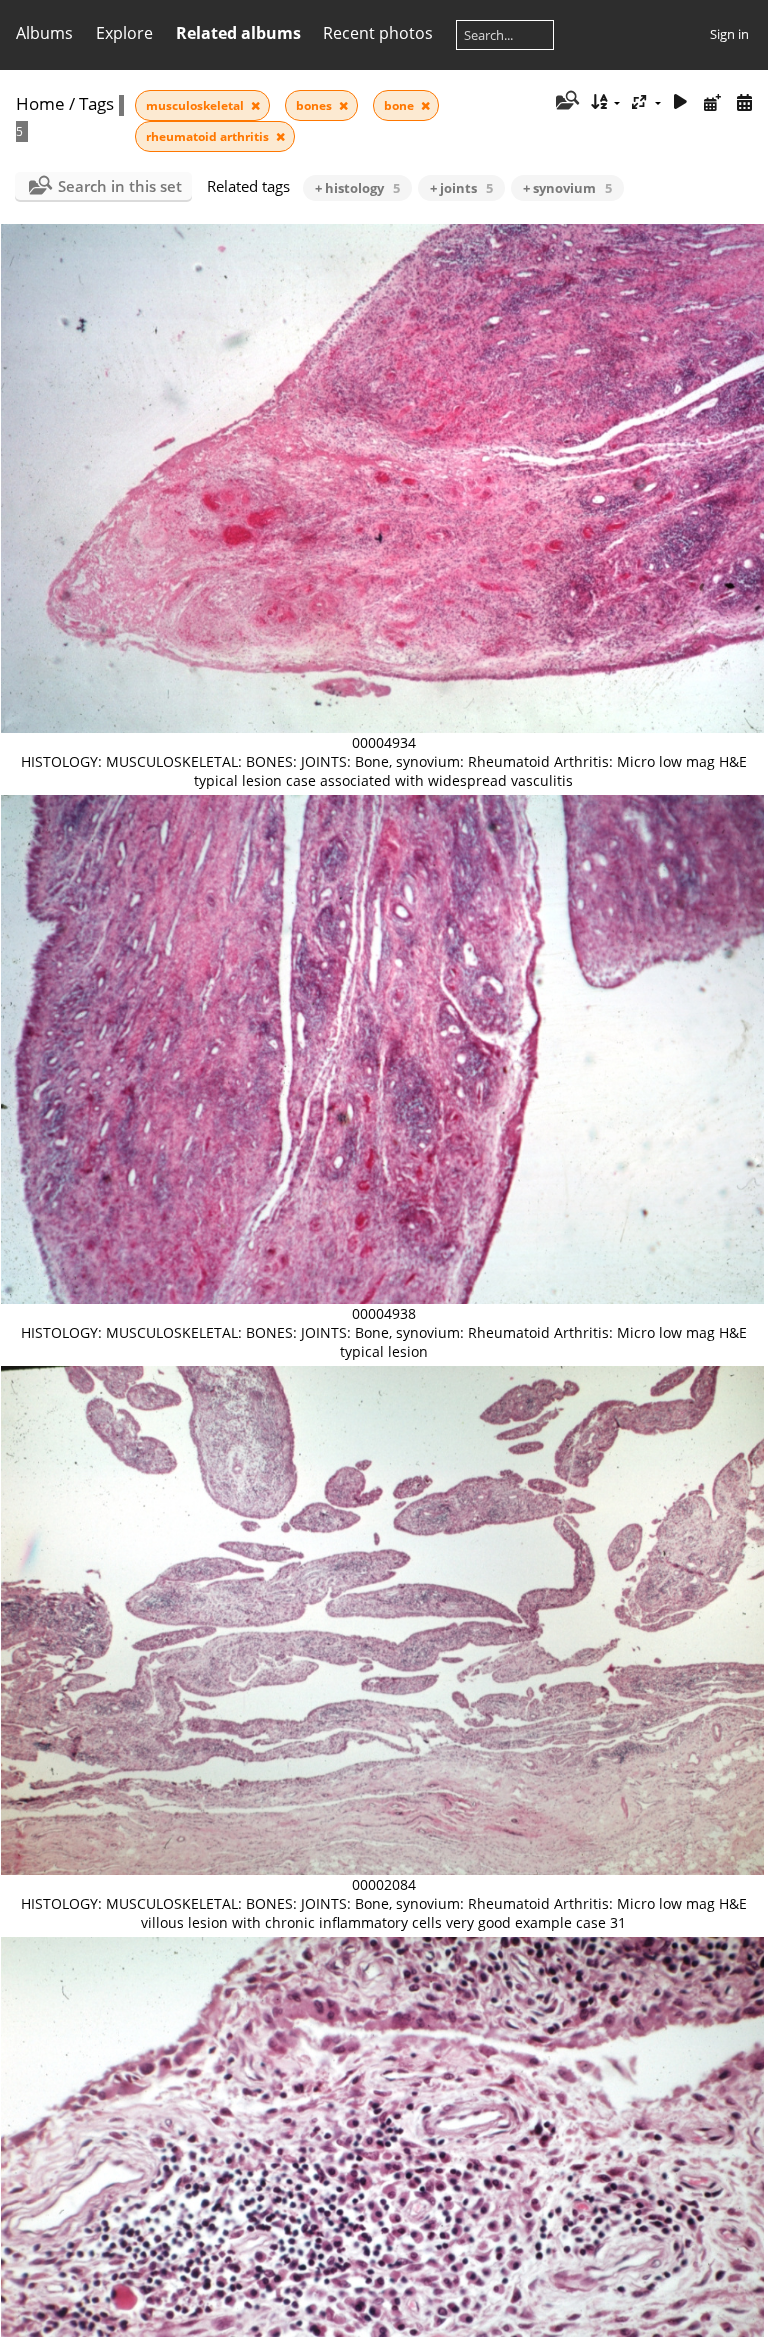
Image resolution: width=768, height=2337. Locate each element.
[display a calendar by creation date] (744, 102)
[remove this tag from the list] (255, 105)
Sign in (729, 34)
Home (40, 103)
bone (400, 105)
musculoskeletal (196, 105)
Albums (44, 33)
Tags (96, 103)
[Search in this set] (565, 102)
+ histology (357, 188)
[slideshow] (681, 102)
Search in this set (120, 186)
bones (315, 105)
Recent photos (378, 33)
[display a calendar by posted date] (712, 102)
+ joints (461, 188)
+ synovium (567, 188)
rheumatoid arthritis (209, 136)
